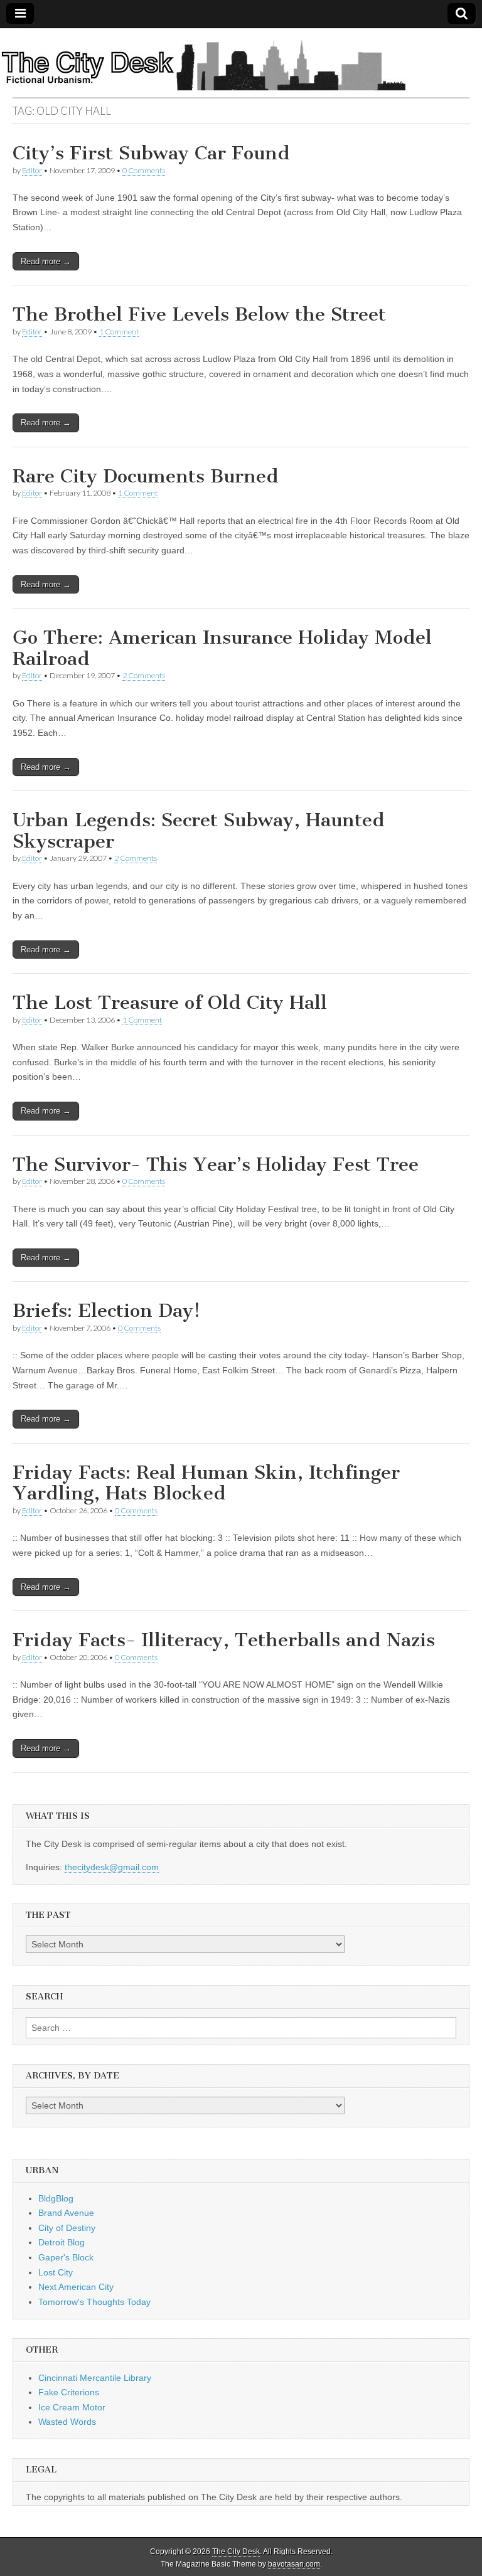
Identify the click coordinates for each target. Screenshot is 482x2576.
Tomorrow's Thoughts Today (94, 2302)
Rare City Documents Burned (146, 476)
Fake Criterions (69, 2392)
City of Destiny (67, 2228)
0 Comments (144, 170)
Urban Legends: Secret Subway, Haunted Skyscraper (199, 831)
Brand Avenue (66, 2213)
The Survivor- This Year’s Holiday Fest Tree (216, 1164)
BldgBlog (56, 2198)
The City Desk (236, 2552)
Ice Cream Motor (72, 2407)
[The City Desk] (241, 63)
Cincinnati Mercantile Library (95, 2378)
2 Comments (144, 675)
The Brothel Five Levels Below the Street (199, 314)
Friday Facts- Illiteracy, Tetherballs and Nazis (224, 1640)
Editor (32, 170)
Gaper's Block (66, 2257)
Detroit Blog (62, 2242)
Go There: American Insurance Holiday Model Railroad (222, 648)
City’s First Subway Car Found (151, 153)
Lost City (56, 2272)
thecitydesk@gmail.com (112, 1867)
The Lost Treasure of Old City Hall (170, 1003)
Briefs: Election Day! (106, 1311)
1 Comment (119, 332)
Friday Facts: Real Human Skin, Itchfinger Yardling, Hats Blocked (206, 1483)
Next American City (76, 2287)
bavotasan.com (294, 2564)
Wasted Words (67, 2422)
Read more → (46, 261)
